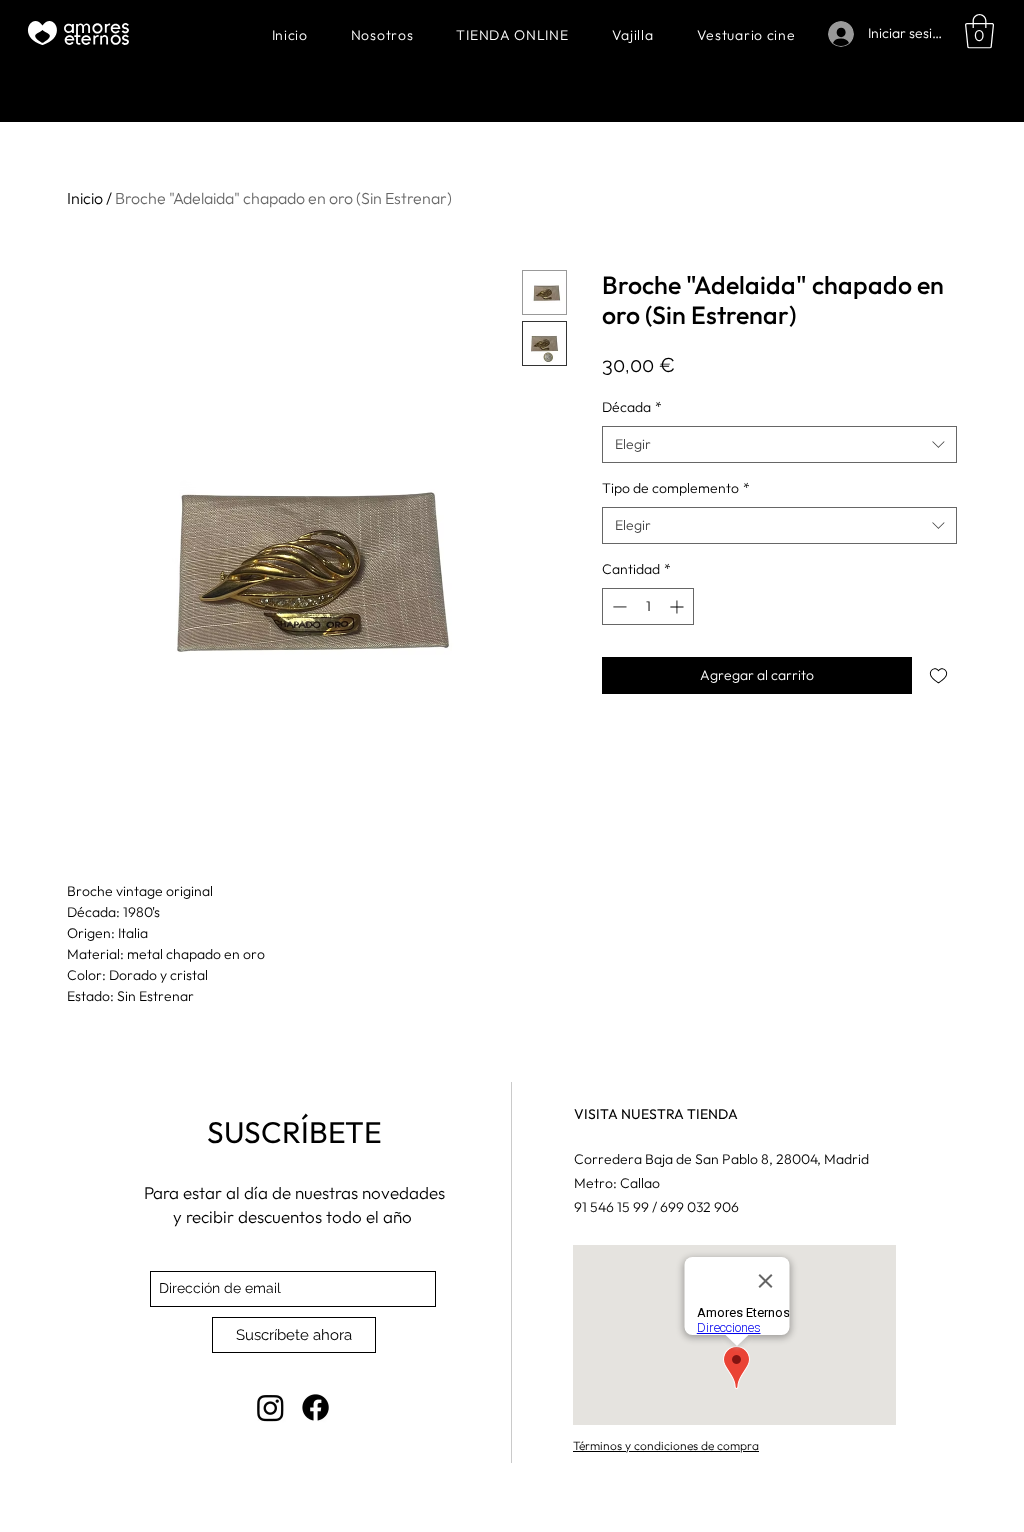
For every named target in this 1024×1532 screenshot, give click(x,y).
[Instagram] (270, 1407)
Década (632, 407)
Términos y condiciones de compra (666, 1445)
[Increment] (678, 606)
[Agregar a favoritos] (938, 675)
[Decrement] (617, 606)
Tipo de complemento (676, 488)
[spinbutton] (648, 606)
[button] (979, 31)
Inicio (85, 198)
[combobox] (779, 445)
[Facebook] (315, 1407)
